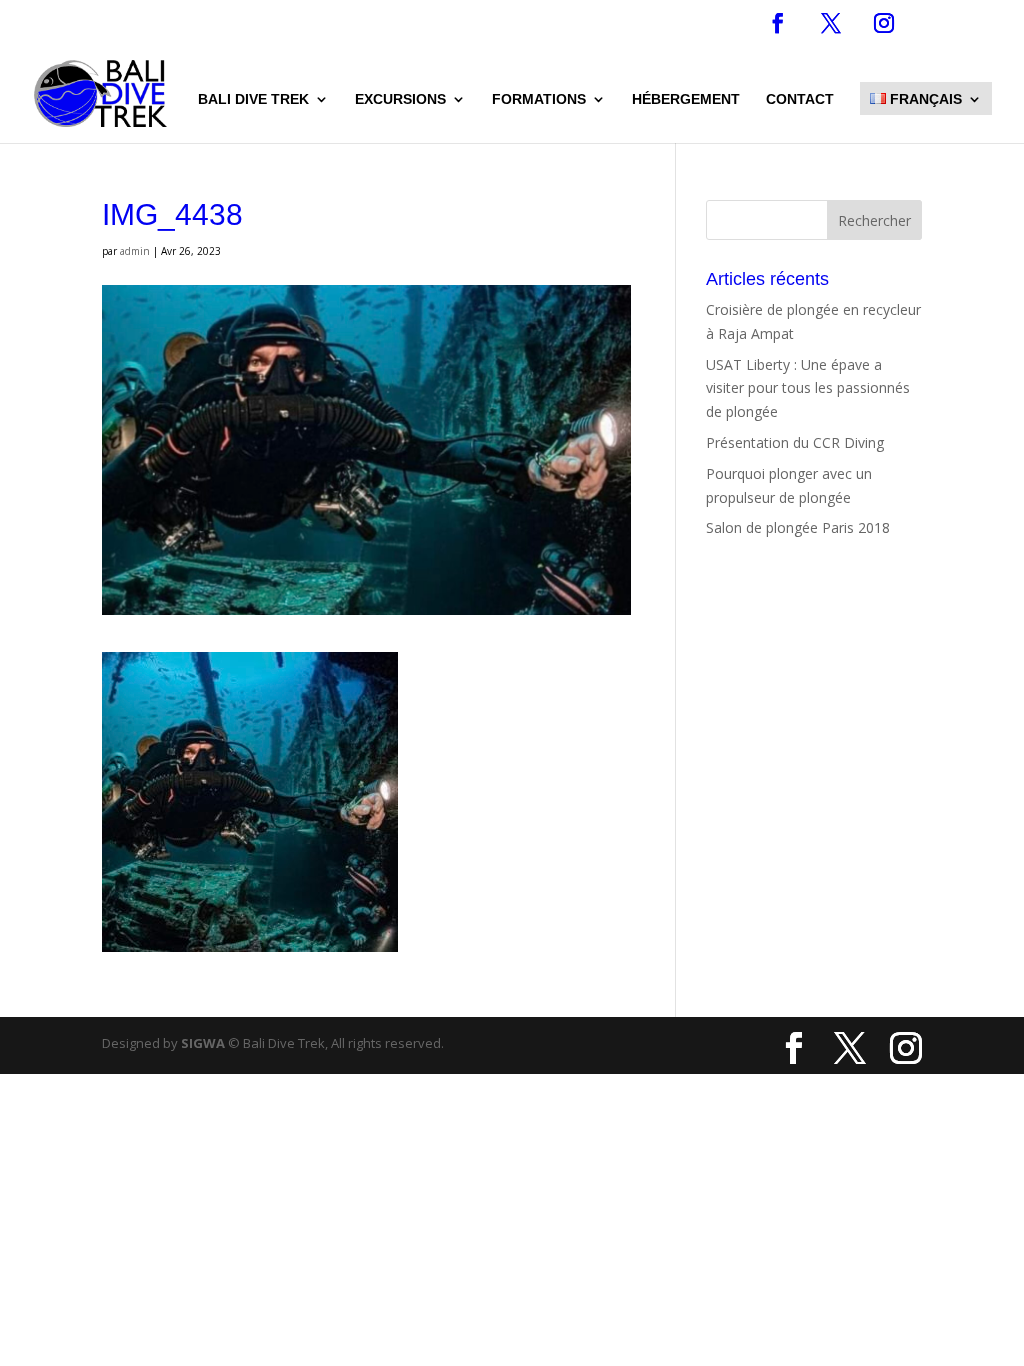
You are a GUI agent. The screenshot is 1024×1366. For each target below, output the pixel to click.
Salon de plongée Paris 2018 (798, 527)
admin (135, 251)
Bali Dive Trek (253, 99)
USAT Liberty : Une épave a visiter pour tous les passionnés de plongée (808, 388)
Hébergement (686, 99)
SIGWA (203, 1043)
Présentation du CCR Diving (795, 442)
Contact (800, 99)
